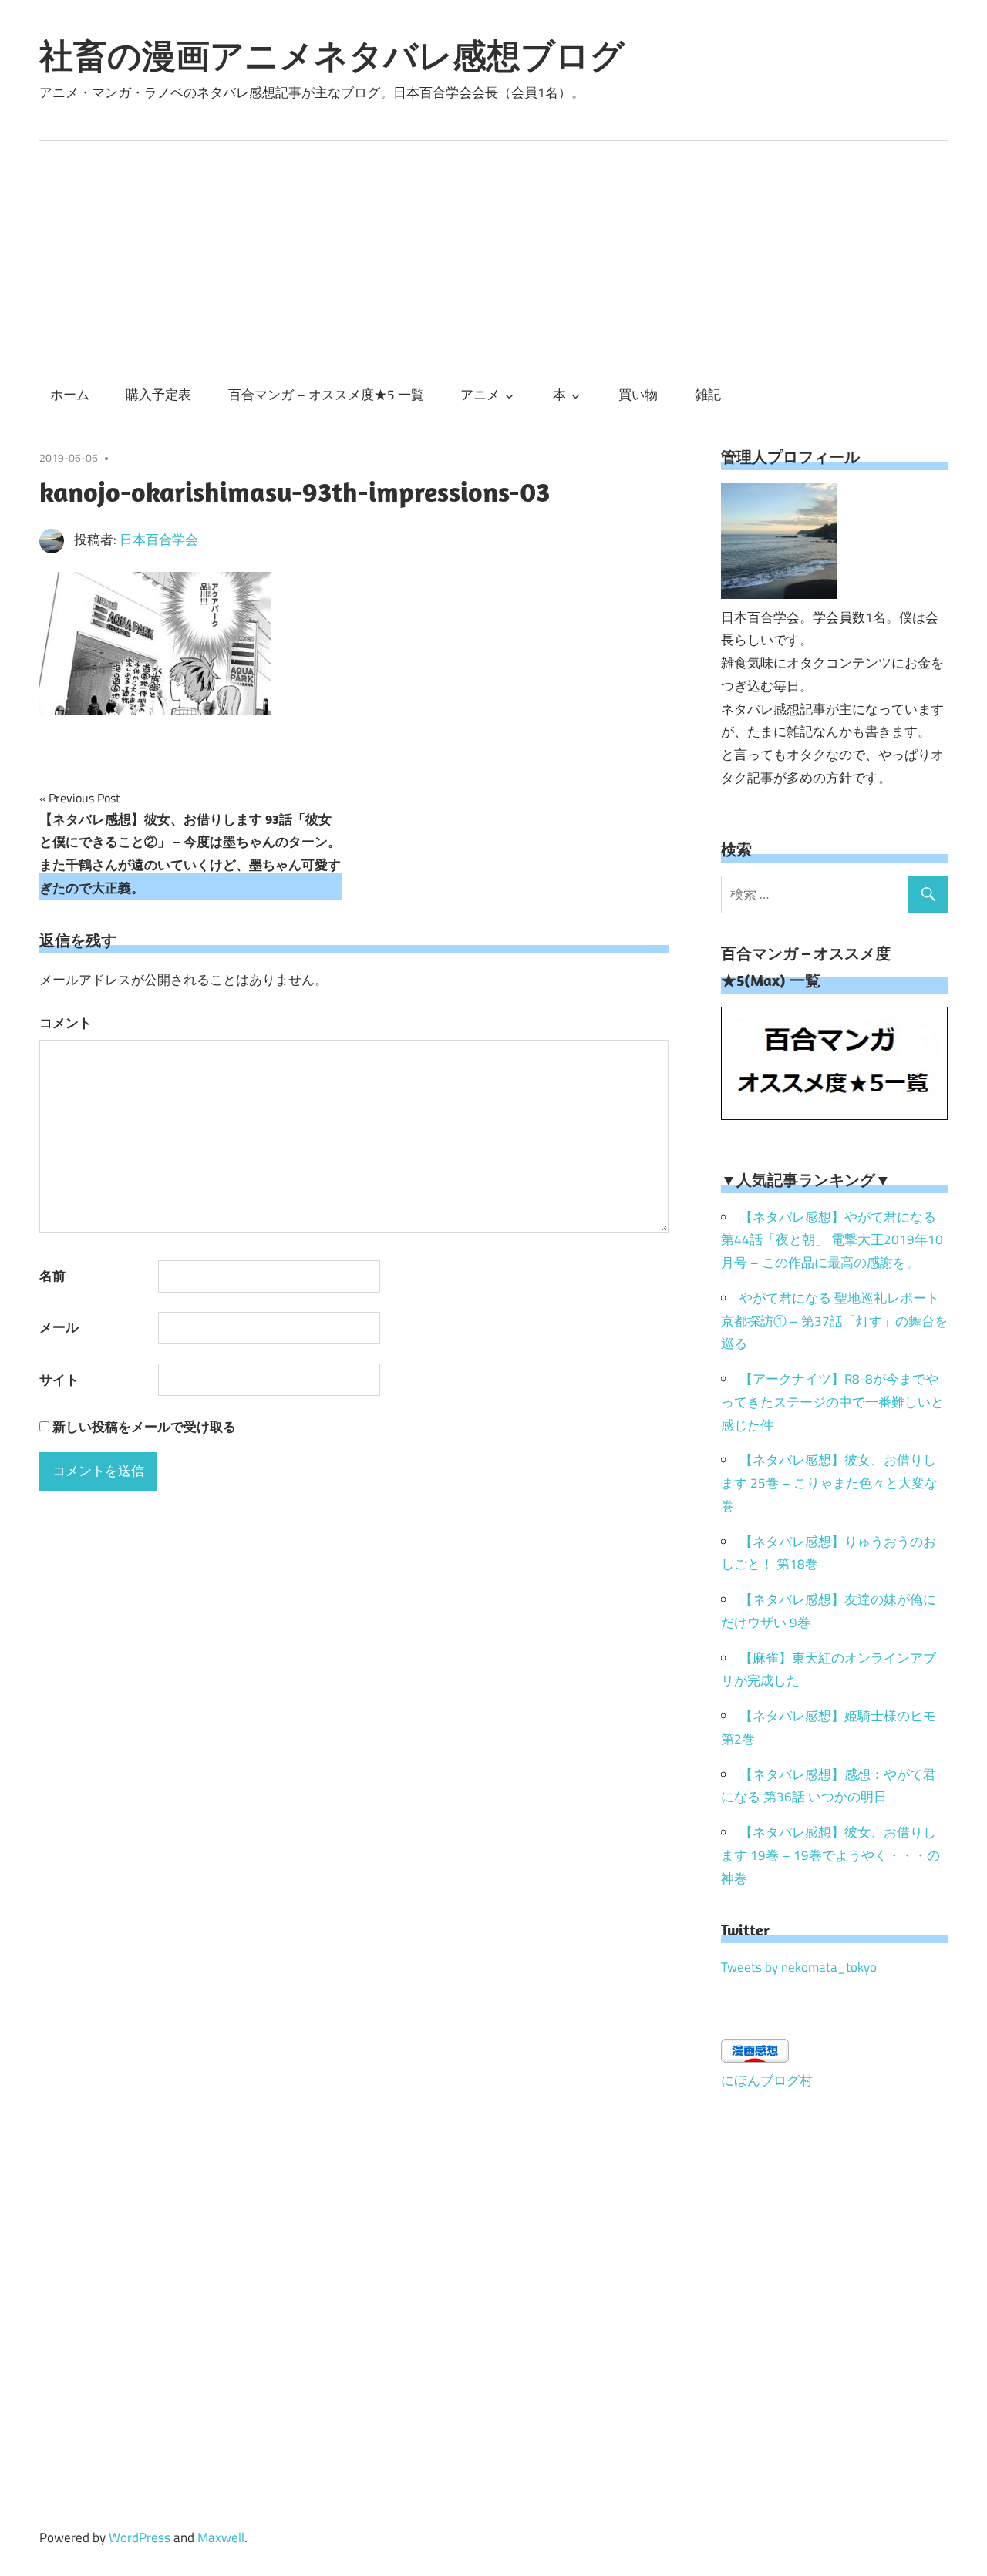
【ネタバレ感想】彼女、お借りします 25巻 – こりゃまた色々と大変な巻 (829, 1483)
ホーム (70, 395)
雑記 (708, 395)
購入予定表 (158, 395)
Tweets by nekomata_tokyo (799, 1967)
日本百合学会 (159, 540)
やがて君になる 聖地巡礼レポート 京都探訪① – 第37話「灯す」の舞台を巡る (834, 1321)
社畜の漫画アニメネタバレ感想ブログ (332, 55)
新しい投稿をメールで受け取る (144, 1427)
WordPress (140, 2537)
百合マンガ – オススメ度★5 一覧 (326, 395)
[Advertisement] (493, 257)
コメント (66, 1023)
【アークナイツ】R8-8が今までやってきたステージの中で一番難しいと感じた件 (832, 1402)
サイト (59, 1380)
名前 (52, 1276)
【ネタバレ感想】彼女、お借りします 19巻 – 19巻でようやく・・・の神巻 (830, 1855)
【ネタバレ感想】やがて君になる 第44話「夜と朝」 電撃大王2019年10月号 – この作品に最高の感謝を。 (832, 1240)
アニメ (480, 395)
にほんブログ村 (767, 2080)
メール (59, 1327)
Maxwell (221, 2537)
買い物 (638, 395)
